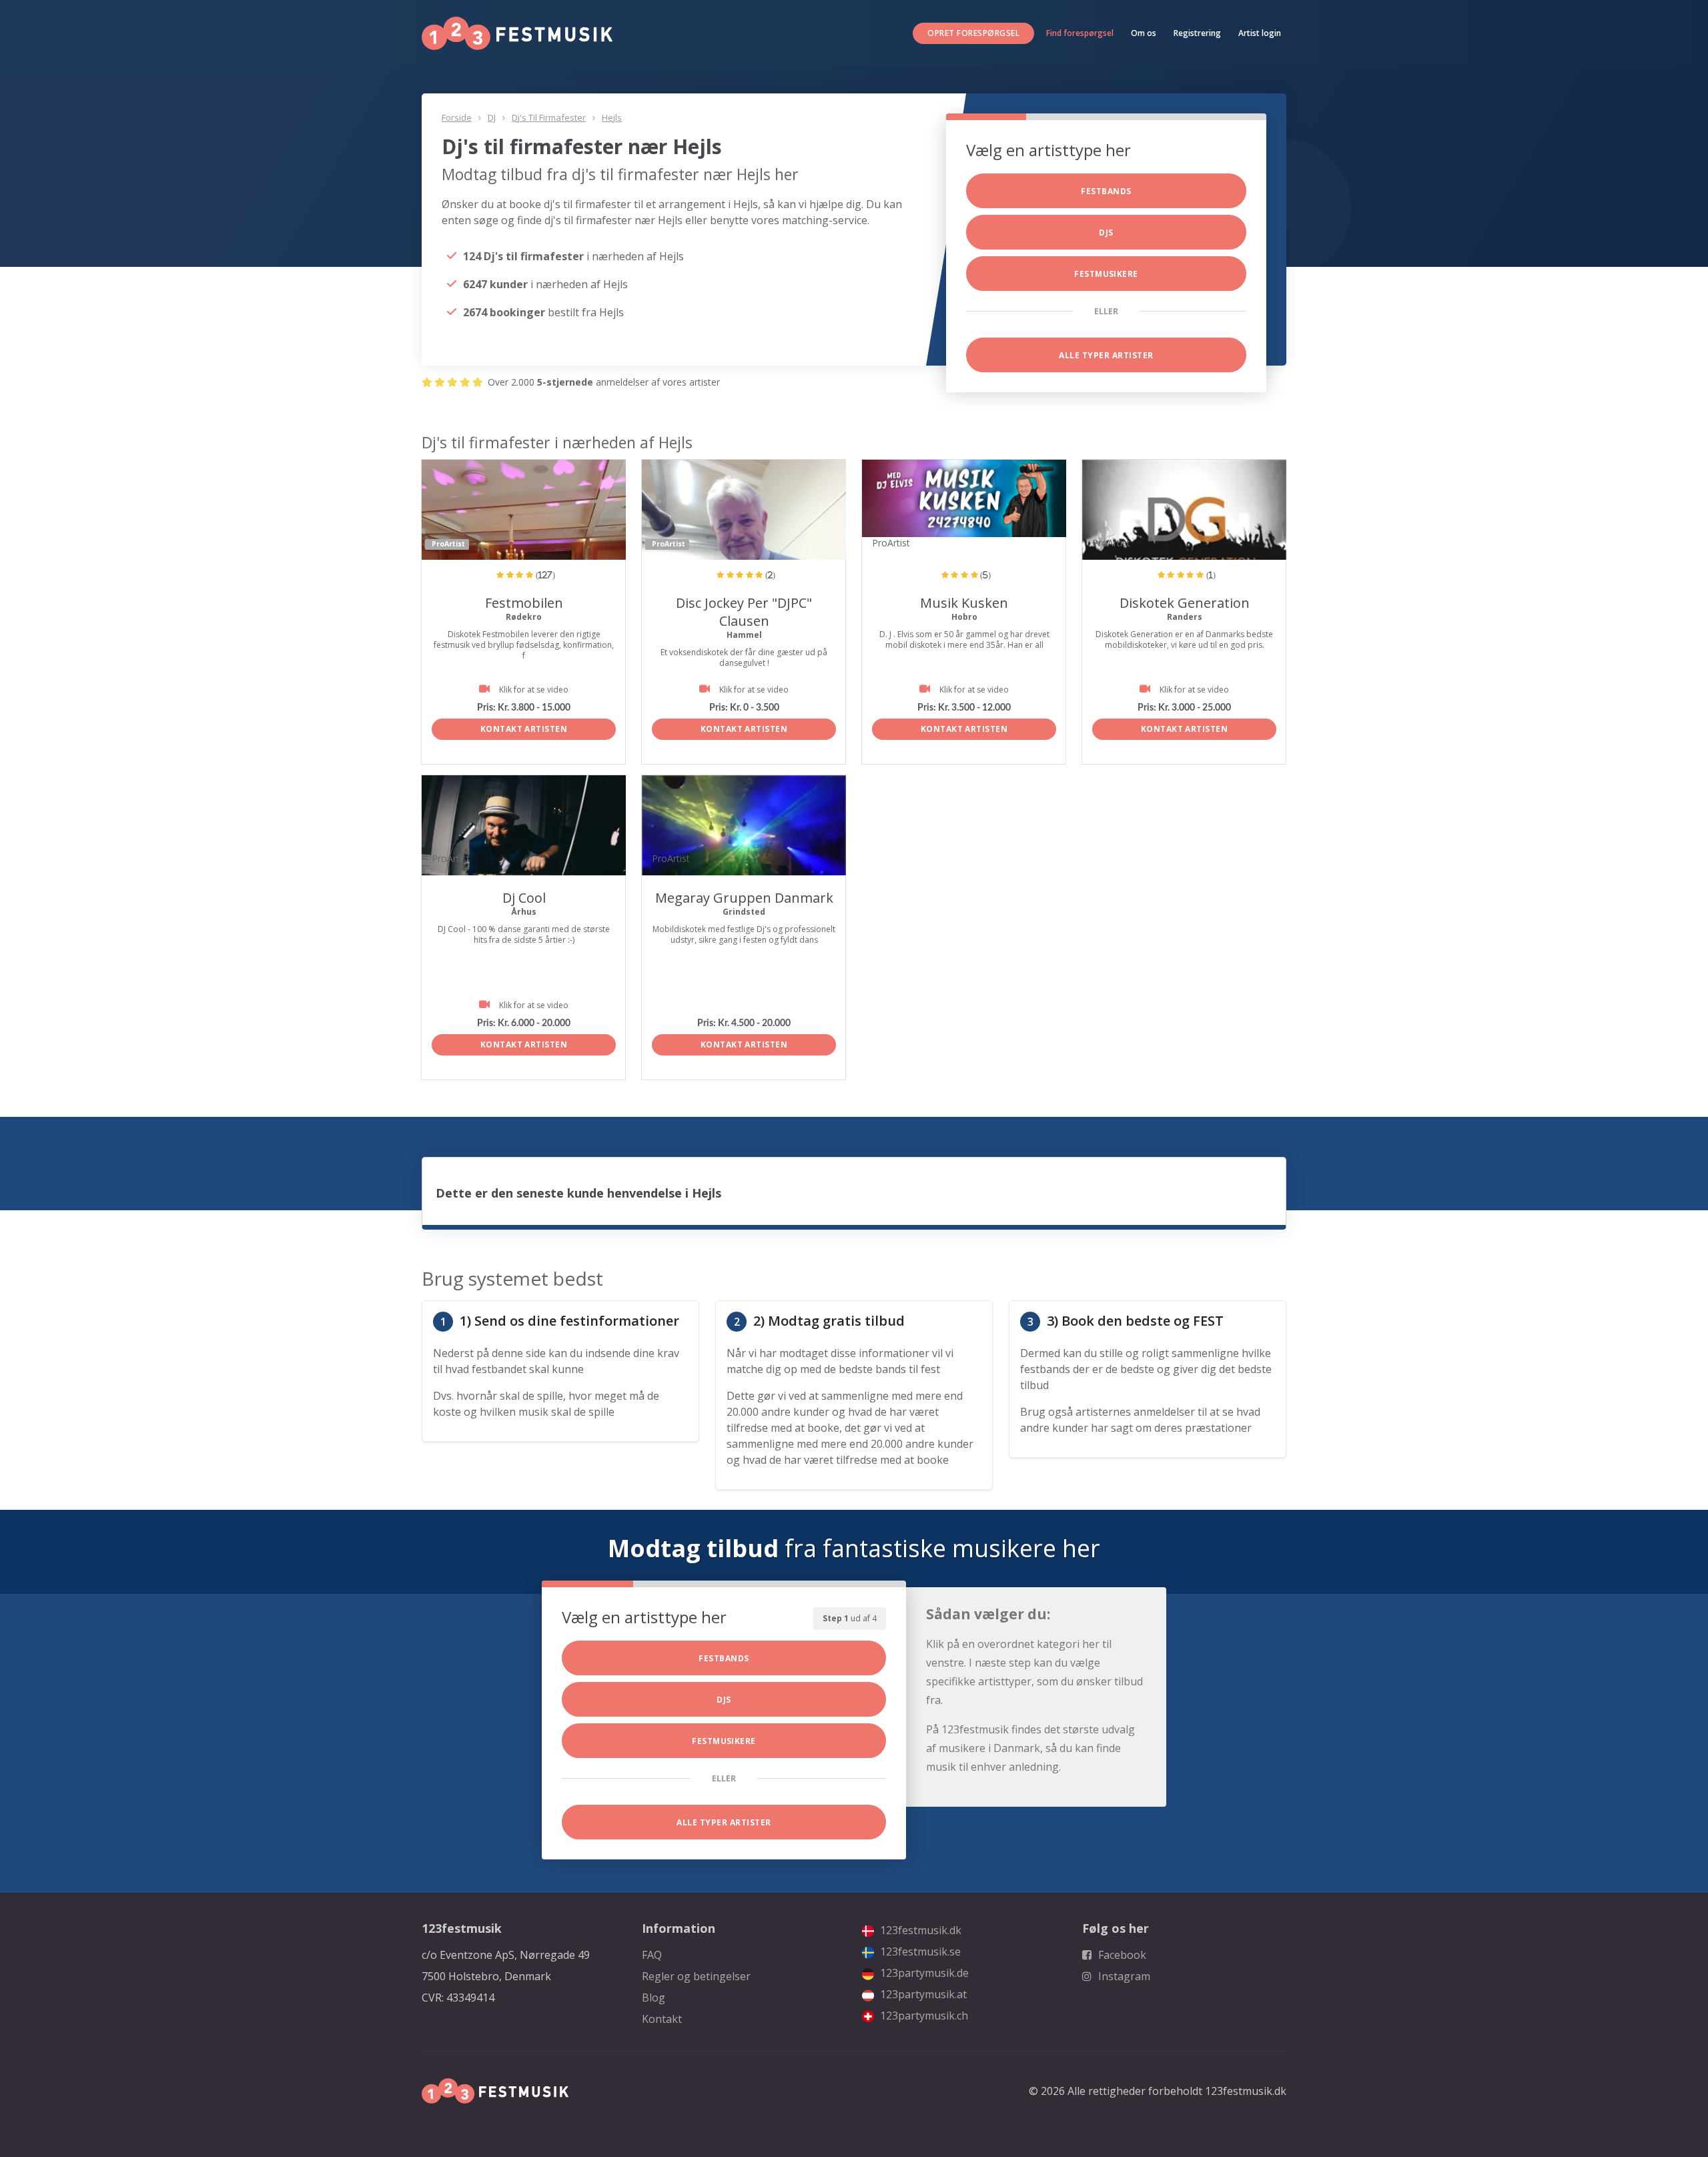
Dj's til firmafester (549, 117)
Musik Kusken (964, 603)
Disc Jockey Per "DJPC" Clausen (744, 612)
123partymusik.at (922, 1994)
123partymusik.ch (923, 2016)
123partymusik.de (923, 1973)
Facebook (1121, 1955)
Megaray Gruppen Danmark (744, 898)
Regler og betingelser (696, 1976)
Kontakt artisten (524, 729)
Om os (1144, 33)
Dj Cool (524, 898)
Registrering (1197, 33)
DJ (492, 117)
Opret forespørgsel (973, 33)
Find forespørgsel (1080, 33)
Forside (457, 117)
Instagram (1123, 1976)
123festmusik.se (919, 1952)
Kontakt (662, 2019)
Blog (654, 1998)
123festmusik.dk (919, 1930)
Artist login (1260, 33)
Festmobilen (524, 603)
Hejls (612, 117)
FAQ (652, 1955)
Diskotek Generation (1185, 603)
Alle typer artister (1106, 355)
